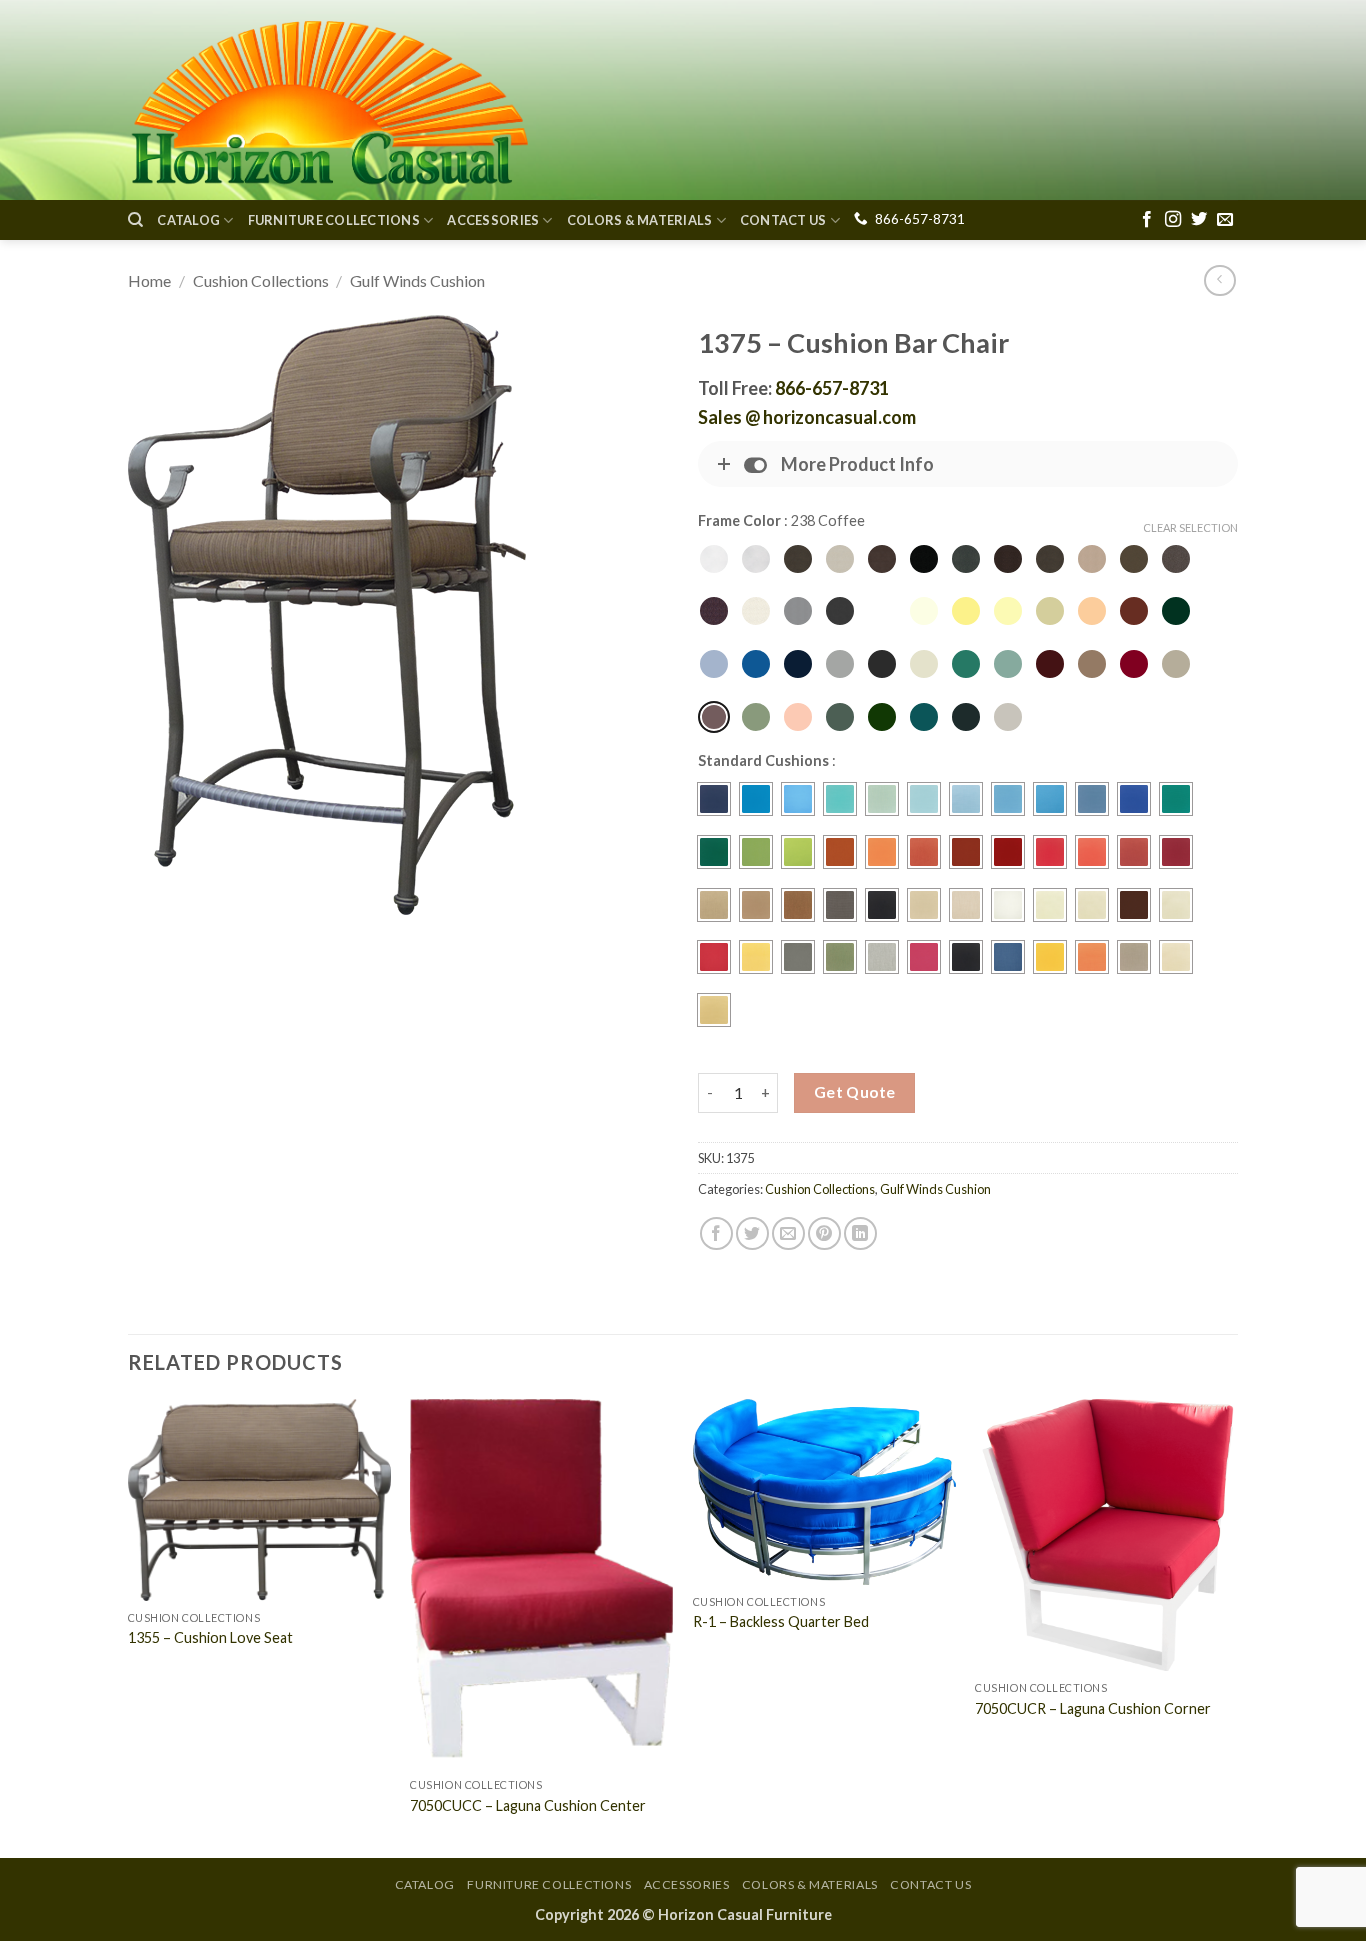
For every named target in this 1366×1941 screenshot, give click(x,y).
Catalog (188, 220)
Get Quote (855, 1092)
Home (149, 280)
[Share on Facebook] (716, 1233)
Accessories (493, 220)
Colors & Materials (640, 220)
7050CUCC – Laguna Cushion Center (528, 1805)
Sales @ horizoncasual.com (807, 417)
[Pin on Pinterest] (824, 1233)
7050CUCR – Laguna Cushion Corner (1093, 1708)
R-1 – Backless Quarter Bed (781, 1621)
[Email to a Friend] (788, 1233)
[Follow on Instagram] (1173, 220)
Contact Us (783, 220)
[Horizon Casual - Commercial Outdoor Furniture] (328, 100)
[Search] (135, 220)
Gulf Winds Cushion (417, 280)
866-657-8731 (920, 219)
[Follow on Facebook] (1147, 220)
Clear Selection (1190, 527)
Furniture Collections (334, 220)
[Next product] (1219, 280)
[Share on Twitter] (752, 1233)
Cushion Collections (261, 280)
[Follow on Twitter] (1199, 220)
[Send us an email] (1225, 220)
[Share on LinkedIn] (860, 1233)
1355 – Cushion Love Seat (210, 1637)
